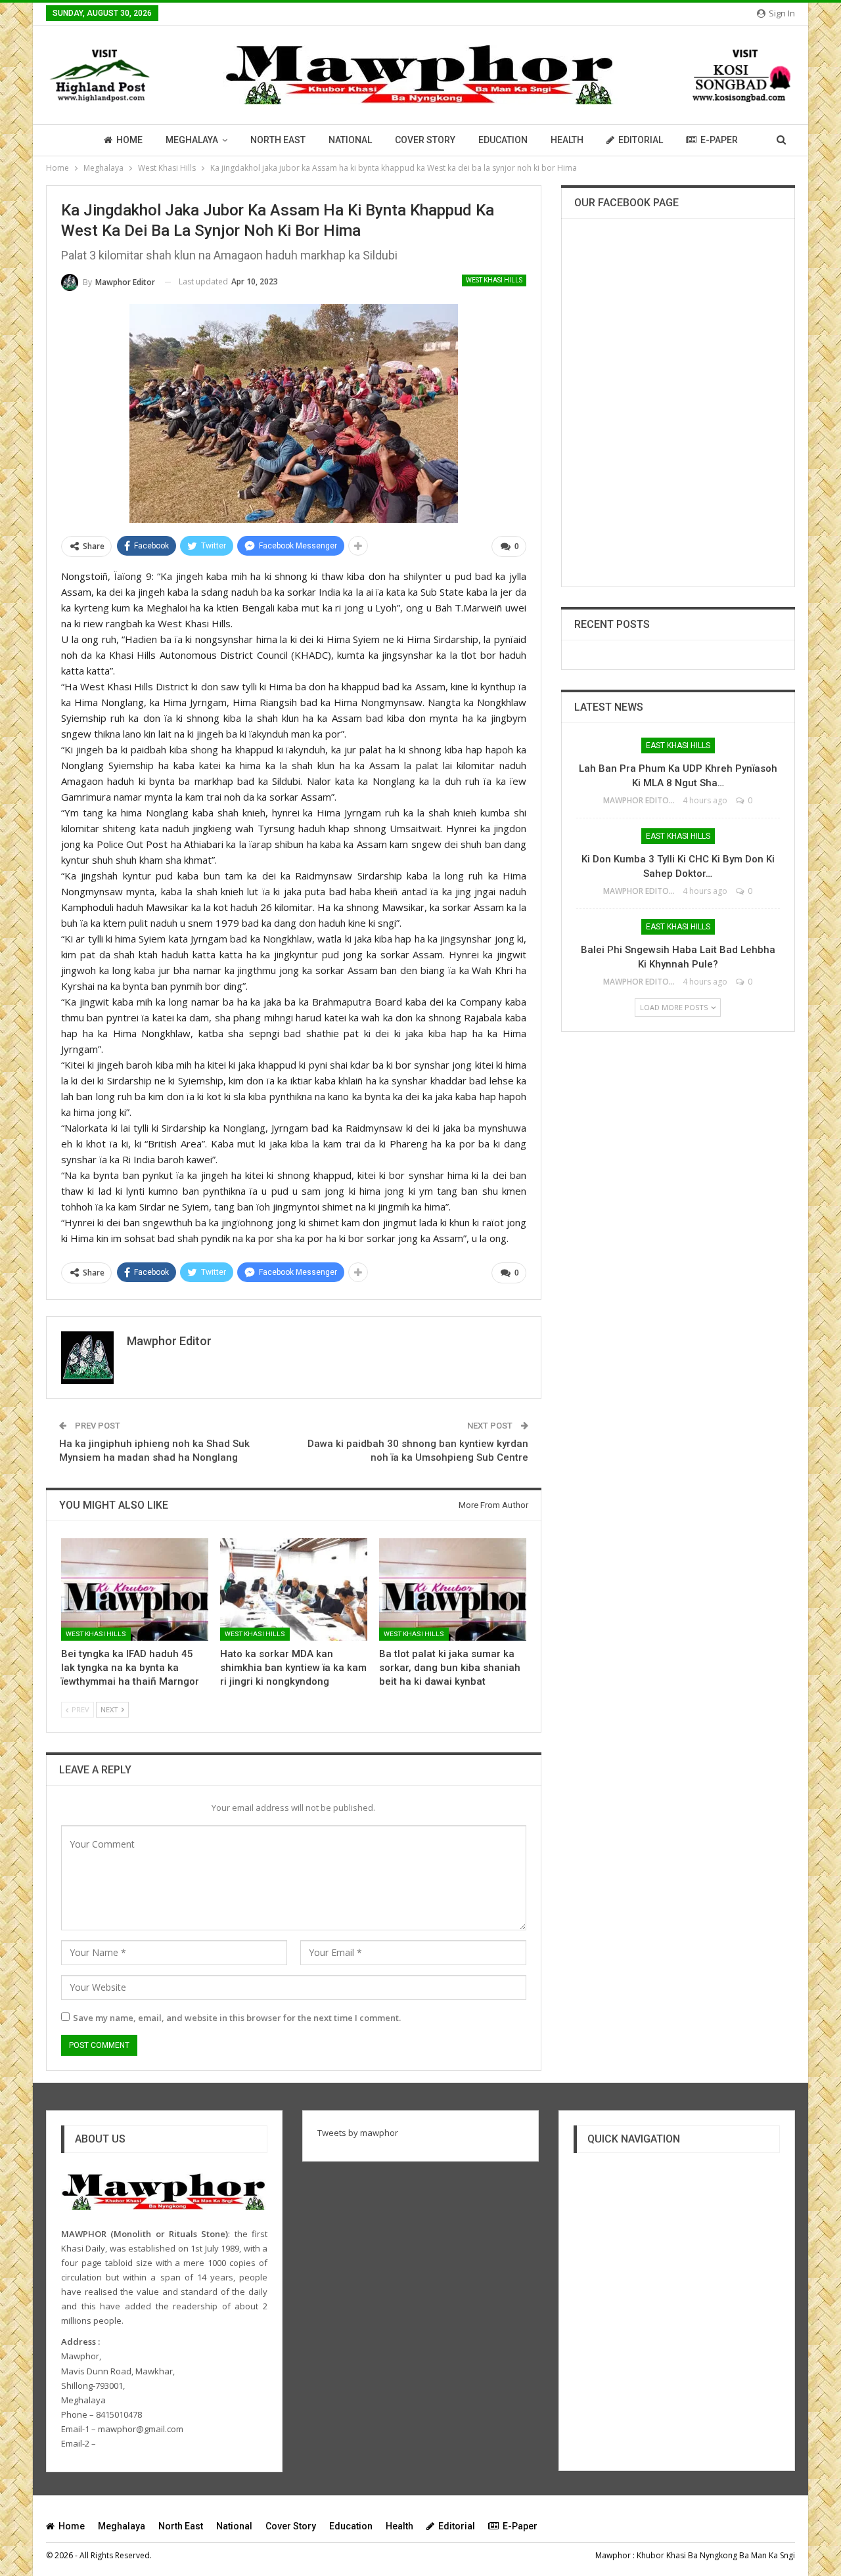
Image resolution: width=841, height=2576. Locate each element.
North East (278, 140)
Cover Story (425, 140)
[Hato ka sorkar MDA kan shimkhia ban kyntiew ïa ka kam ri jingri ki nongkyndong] (294, 1590)
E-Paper (719, 140)
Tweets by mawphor (358, 2133)
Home (129, 140)
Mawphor (613, 2555)
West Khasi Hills (494, 280)
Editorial (641, 140)
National (350, 140)
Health (567, 140)
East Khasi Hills (678, 745)
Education (503, 140)
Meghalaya (192, 140)
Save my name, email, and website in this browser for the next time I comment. (237, 2018)
